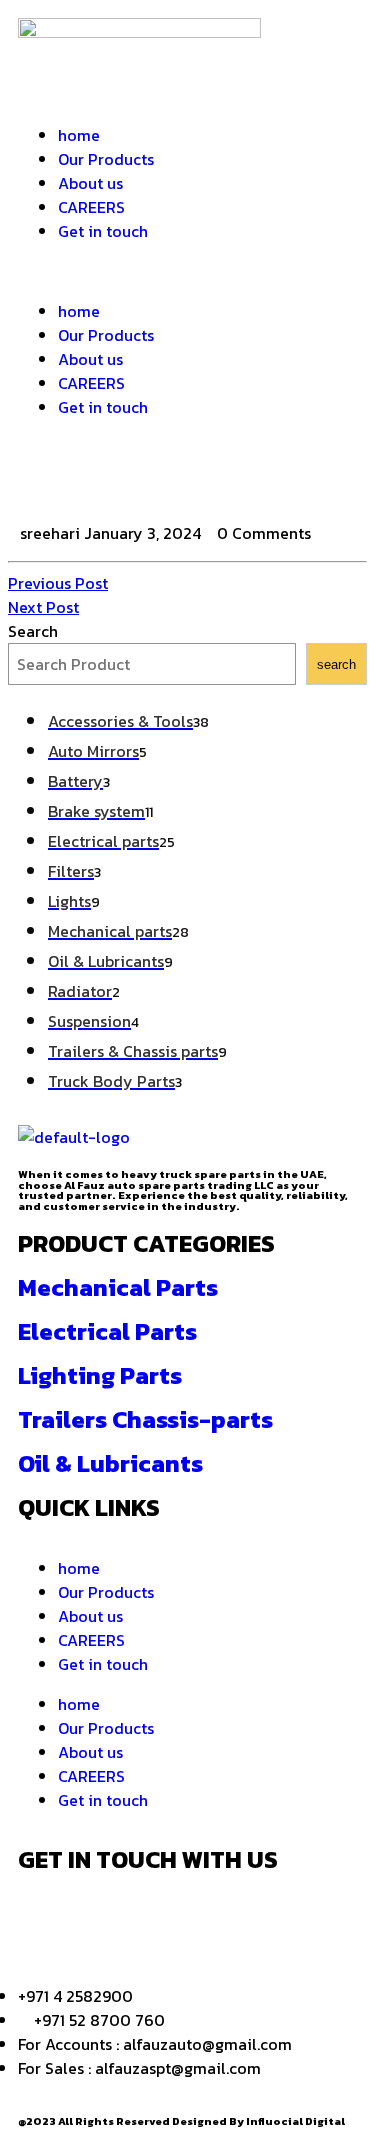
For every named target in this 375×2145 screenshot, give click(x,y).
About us (90, 183)
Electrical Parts (107, 1331)
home (79, 135)
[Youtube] (259, 1917)
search (336, 664)
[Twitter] (97, 480)
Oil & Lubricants (110, 1463)
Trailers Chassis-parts (145, 1419)
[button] (187, 271)
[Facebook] (43, 480)
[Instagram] (151, 480)
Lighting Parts (100, 1375)
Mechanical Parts (118, 1287)
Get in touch (103, 231)
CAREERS (91, 207)
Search (33, 631)
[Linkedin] (205, 1917)
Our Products (106, 159)
